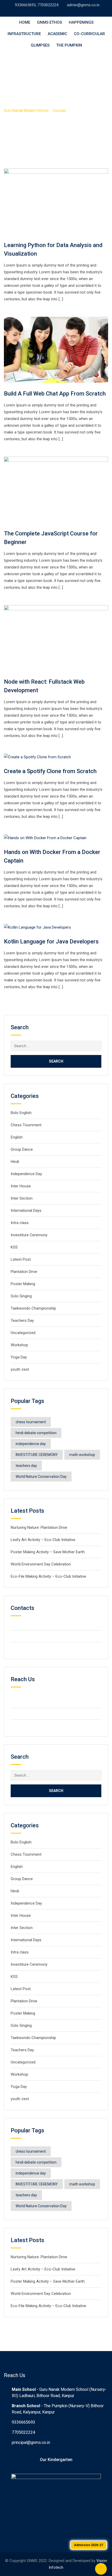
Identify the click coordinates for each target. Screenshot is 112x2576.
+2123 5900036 (33, 1636)
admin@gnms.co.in (83, 5)
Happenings (81, 22)
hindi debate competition (36, 1433)
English (17, 1137)
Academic (57, 34)
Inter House (21, 1186)
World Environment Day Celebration (41, 1564)
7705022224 (23, 2432)
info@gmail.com (33, 1648)
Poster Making (23, 1284)
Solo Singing (21, 1296)
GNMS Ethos (49, 22)
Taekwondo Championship (33, 1308)
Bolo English (21, 1113)
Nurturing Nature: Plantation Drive (39, 1528)
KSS (14, 1247)
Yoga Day (19, 1357)
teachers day (26, 1466)
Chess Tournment (26, 1125)
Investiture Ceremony (30, 1235)
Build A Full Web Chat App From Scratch (55, 394)
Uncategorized (23, 1333)
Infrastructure (24, 34)
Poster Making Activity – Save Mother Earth (48, 1552)
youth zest (20, 1369)
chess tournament (31, 1422)
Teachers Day (22, 1321)
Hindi (15, 1162)
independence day (31, 1444)
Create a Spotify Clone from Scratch (50, 771)
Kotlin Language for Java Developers (51, 941)
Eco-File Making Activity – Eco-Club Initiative (48, 1576)
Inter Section (22, 1198)
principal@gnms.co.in (31, 2442)
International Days (26, 1211)
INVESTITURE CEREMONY (37, 1455)
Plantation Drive (24, 1272)
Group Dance (22, 1149)
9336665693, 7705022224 (37, 5)
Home (25, 22)
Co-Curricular (89, 34)
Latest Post (21, 1259)
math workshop (82, 1455)
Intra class (20, 1223)
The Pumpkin (69, 45)
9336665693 (23, 2422)
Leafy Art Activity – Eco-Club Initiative (43, 1540)
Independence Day (26, 1174)
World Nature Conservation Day (41, 1477)
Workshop (19, 1345)
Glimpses (40, 45)
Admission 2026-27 (89, 2545)
